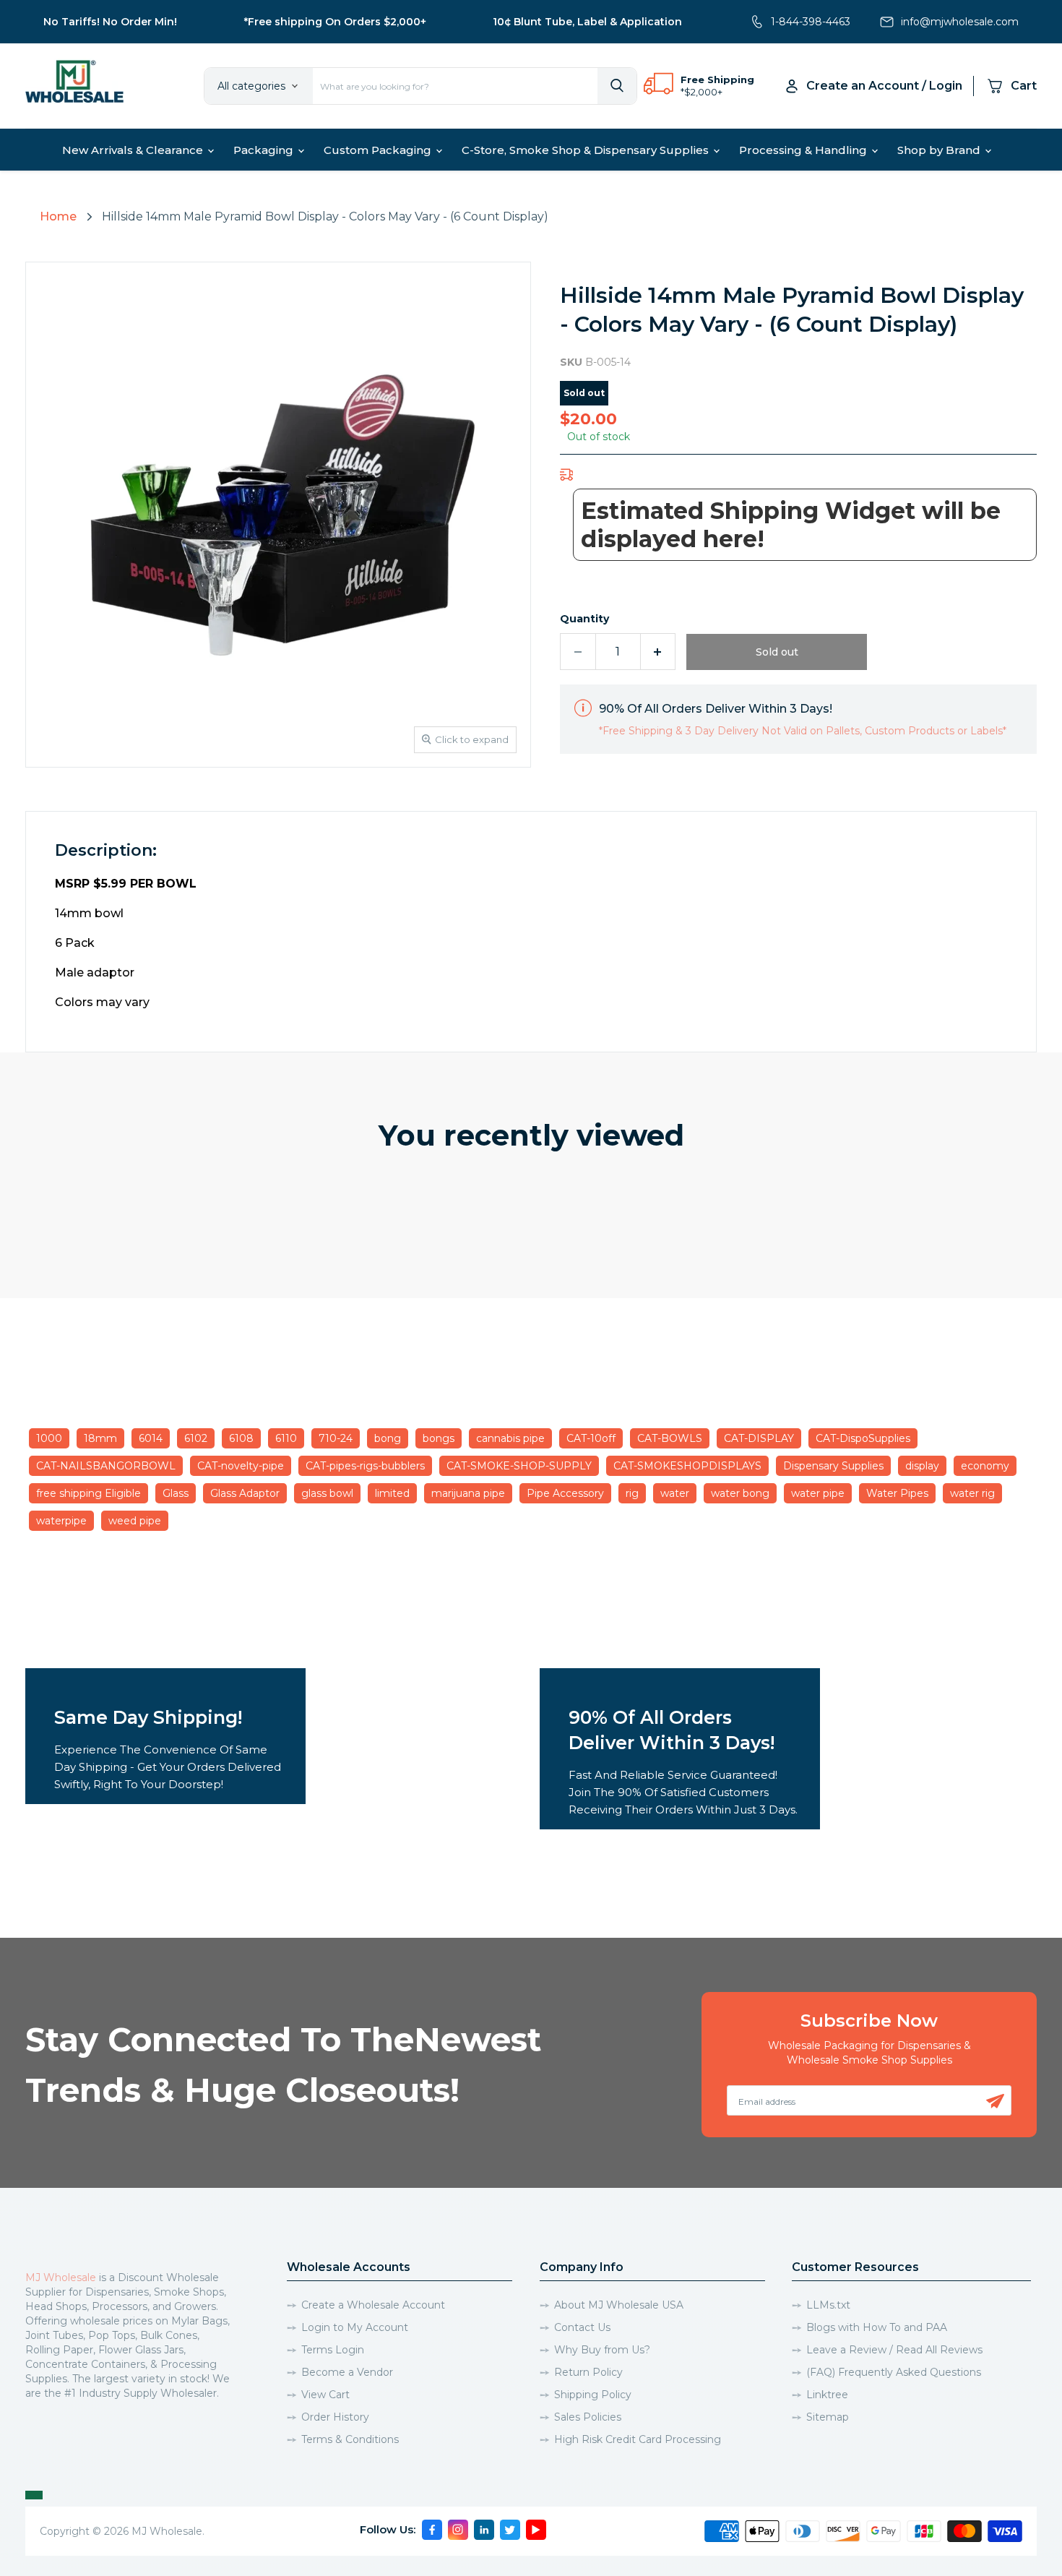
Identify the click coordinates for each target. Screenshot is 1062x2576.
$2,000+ (703, 92)
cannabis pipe (510, 1438)
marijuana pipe (468, 1493)
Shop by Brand (940, 150)
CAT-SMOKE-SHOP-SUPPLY (519, 1466)
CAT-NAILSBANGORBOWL (106, 1466)
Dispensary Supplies (833, 1466)
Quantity (584, 619)
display (922, 1466)
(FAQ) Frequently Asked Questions (894, 2372)
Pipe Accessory (565, 1493)
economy (985, 1466)
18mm (100, 1438)
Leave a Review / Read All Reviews (894, 2350)
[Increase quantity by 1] (659, 652)
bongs (439, 1438)
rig (632, 1493)
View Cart (325, 2395)
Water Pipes (897, 1493)
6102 (196, 1438)
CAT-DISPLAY (759, 1438)
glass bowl (327, 1493)
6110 (286, 1438)
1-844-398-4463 (811, 22)
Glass (176, 1493)
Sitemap (828, 2417)
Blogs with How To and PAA (877, 2327)
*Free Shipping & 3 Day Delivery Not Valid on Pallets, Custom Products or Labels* (803, 731)
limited (392, 1493)
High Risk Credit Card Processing (638, 2439)
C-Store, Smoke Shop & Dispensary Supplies (587, 150)
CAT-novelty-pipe (241, 1466)
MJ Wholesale (61, 2277)
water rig (972, 1493)
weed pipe (135, 1521)
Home (58, 216)
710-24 (336, 1438)
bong (388, 1438)
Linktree (827, 2395)
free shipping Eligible (88, 1493)
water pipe (818, 1493)
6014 (151, 1438)
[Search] (617, 86)
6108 (241, 1438)
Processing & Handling (804, 150)
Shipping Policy (593, 2395)
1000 (49, 1438)
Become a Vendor (347, 2372)
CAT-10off (591, 1438)
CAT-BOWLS (670, 1438)
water (675, 1493)
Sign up (995, 2101)
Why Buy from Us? (602, 2350)
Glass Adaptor (245, 1493)
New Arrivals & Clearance (134, 150)
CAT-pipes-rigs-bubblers (365, 1466)
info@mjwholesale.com (960, 22)
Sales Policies (588, 2417)
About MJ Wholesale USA (619, 2305)
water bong (740, 1493)
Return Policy (588, 2372)
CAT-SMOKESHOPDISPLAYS (687, 1466)
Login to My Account (355, 2327)
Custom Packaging (379, 150)
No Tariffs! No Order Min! (110, 22)
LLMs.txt (828, 2305)
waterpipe (61, 1521)
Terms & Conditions (350, 2439)
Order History (335, 2417)
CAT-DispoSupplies (863, 1438)
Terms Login (333, 2350)
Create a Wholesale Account (373, 2305)
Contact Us (582, 2327)
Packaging (265, 150)
